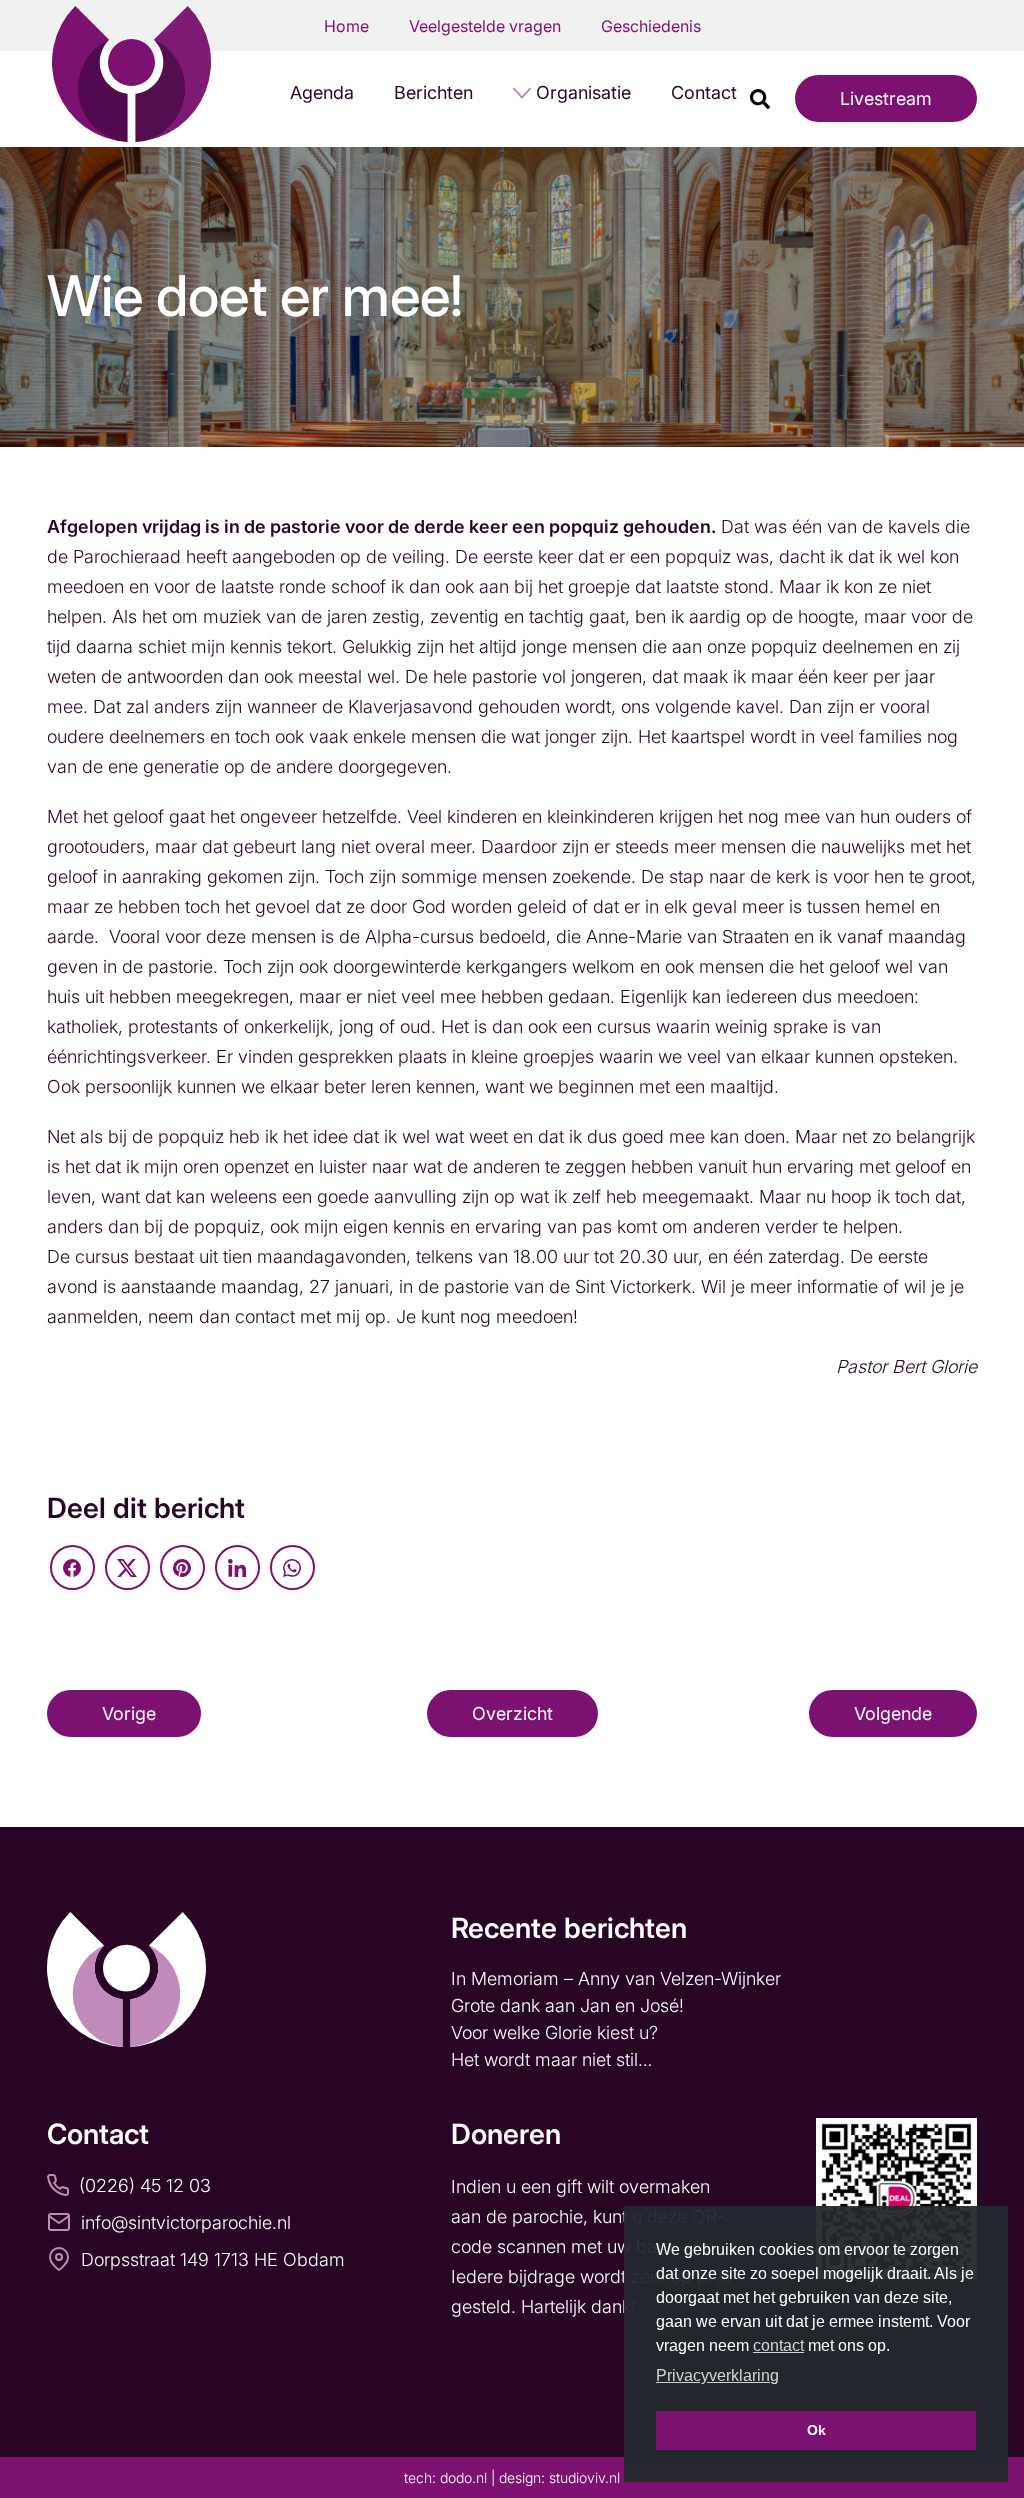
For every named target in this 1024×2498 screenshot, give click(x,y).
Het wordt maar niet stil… (554, 2059)
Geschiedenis (651, 26)
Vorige (129, 1713)
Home (346, 26)
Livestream (886, 98)
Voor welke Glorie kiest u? (554, 2032)
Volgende (893, 1713)
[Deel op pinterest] (182, 1567)
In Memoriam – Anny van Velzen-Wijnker (618, 1978)
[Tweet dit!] (127, 1567)
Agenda (322, 92)
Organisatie (583, 92)
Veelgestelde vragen (485, 26)
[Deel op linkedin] (237, 1567)
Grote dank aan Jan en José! (570, 2005)
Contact (704, 92)
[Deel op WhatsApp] (292, 1567)
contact (778, 2345)
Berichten (433, 92)
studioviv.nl (584, 2477)
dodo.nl (463, 2477)
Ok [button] (816, 2430)
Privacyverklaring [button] (717, 2375)
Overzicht (512, 1713)
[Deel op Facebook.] (72, 1567)
